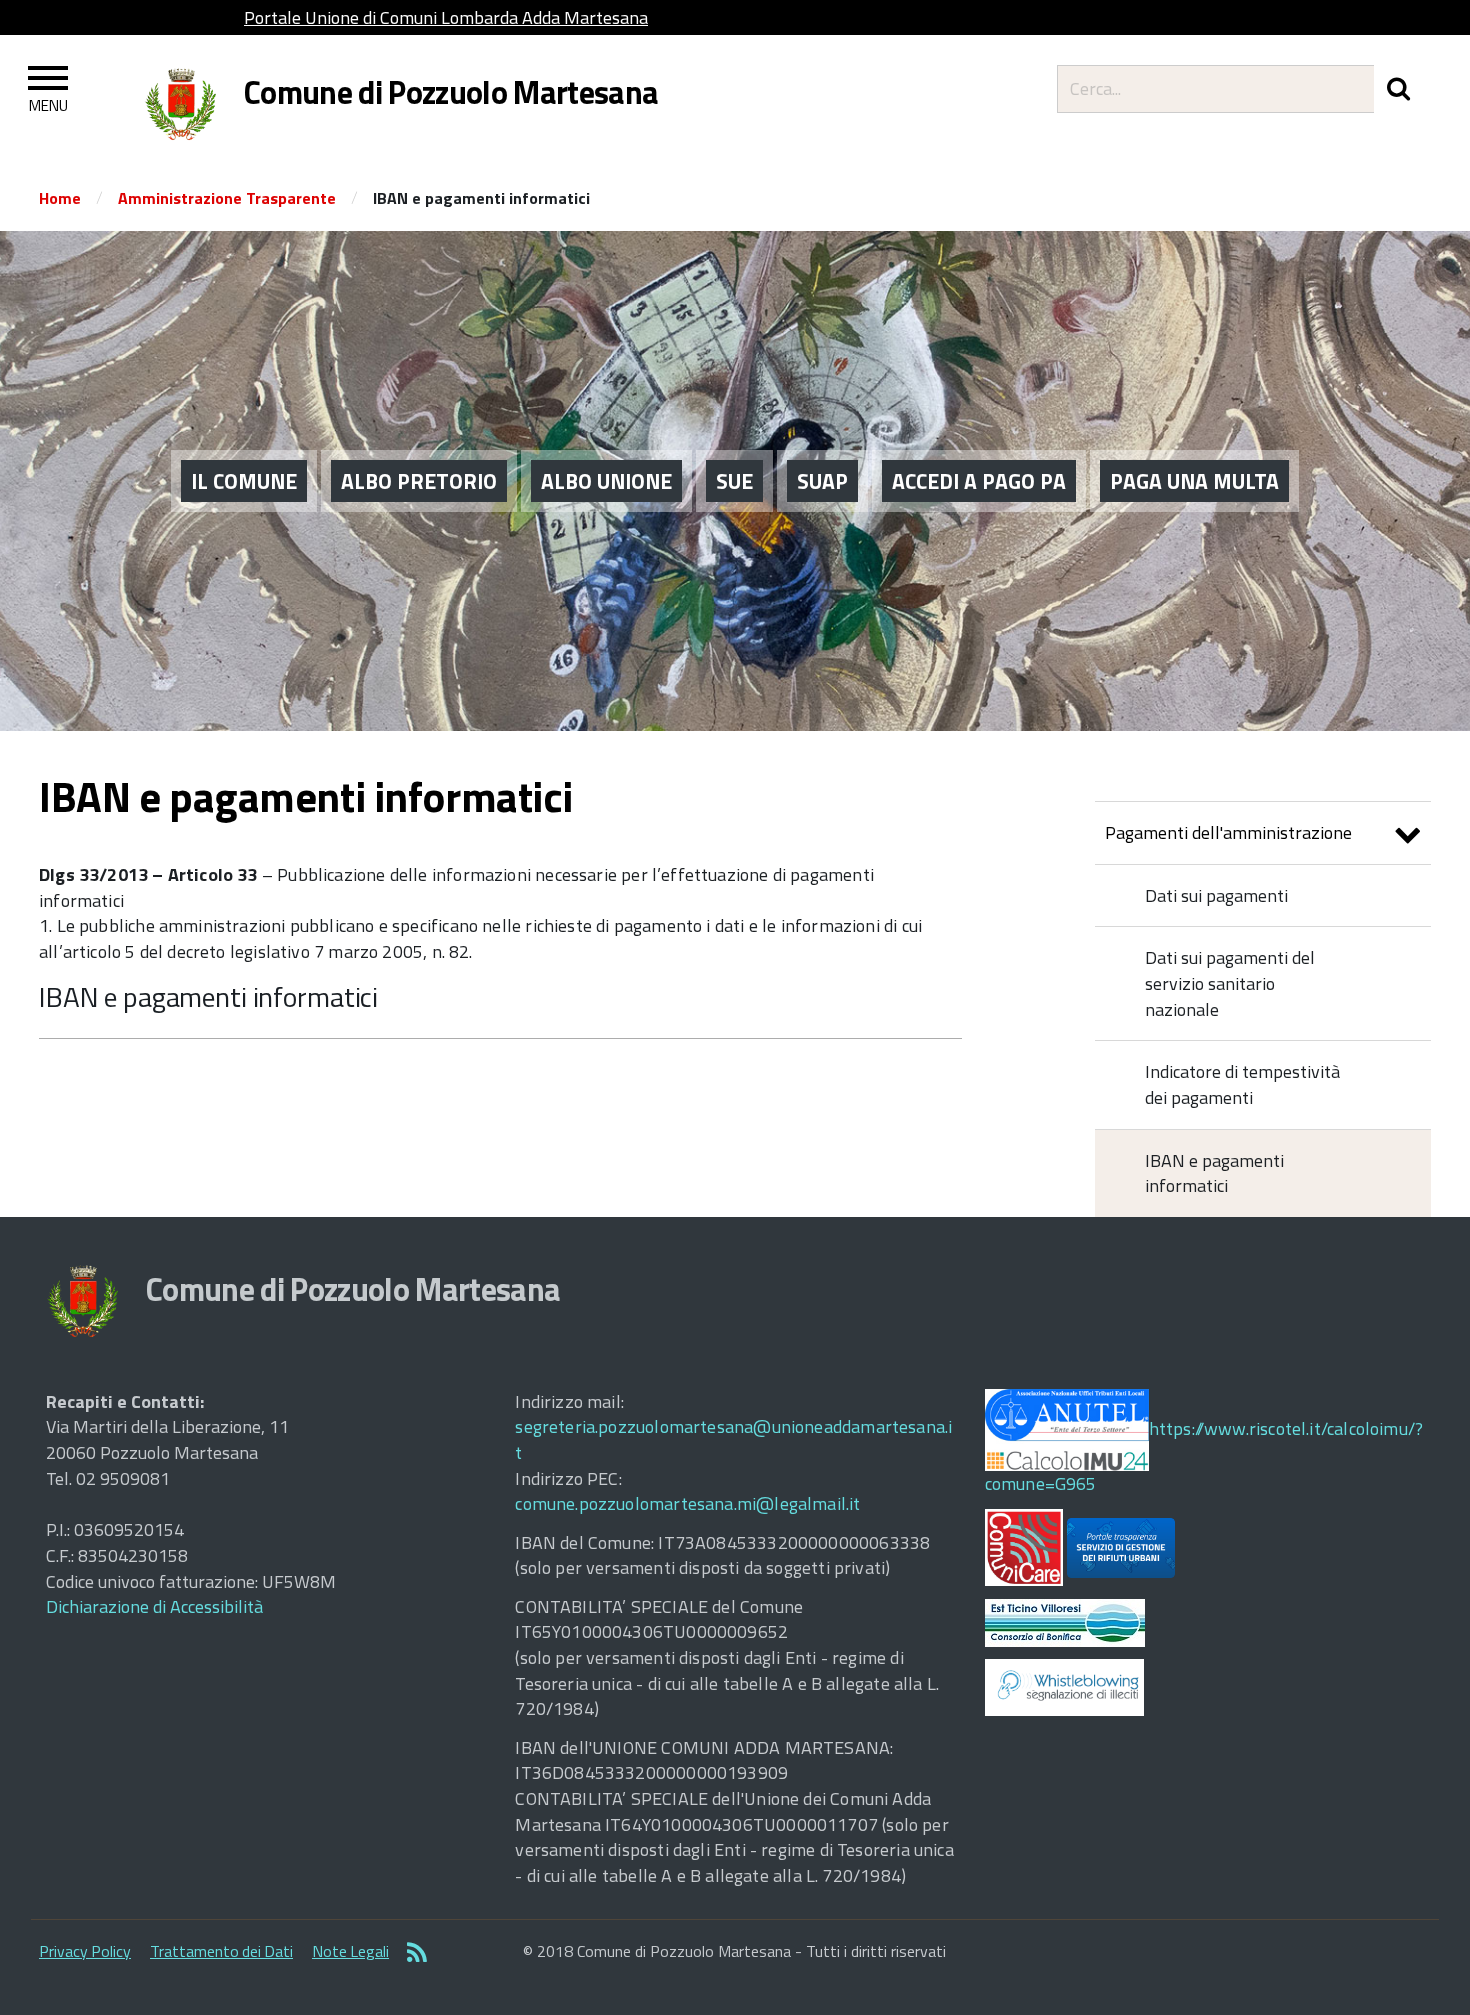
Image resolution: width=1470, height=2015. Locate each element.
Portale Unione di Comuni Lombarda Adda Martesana (446, 17)
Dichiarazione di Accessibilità (154, 1606)
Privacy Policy (85, 1951)
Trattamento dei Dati (221, 1951)
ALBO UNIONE (606, 481)
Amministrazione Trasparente (227, 198)
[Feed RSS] (417, 1954)
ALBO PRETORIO (419, 481)
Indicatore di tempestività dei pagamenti (1242, 1084)
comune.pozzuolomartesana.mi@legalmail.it (687, 1503)
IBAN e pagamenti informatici (208, 996)
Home (60, 198)
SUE (734, 481)
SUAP (822, 481)
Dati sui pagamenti (1216, 895)
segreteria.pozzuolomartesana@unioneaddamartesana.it (733, 1439)
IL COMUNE (244, 481)
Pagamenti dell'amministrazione (1228, 832)
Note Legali (350, 1951)
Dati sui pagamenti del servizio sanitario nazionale (1230, 983)
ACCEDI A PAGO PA (979, 481)
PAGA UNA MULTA (1194, 481)
